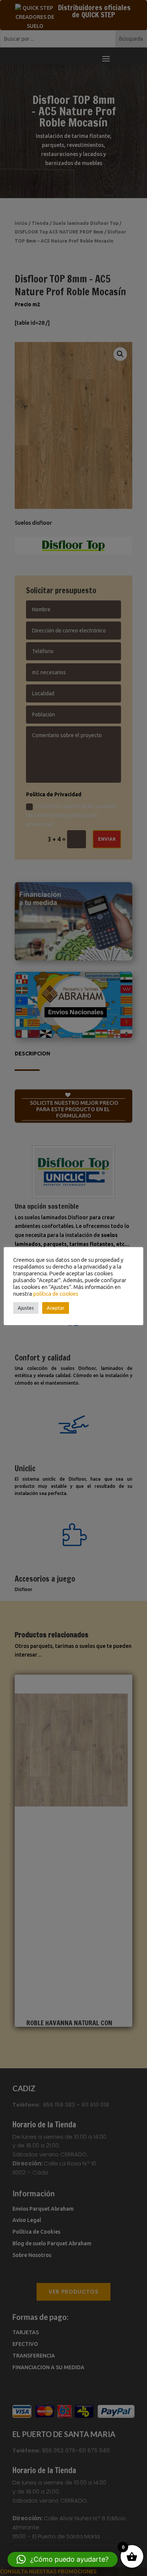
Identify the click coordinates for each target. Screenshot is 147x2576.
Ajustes (26, 1308)
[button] (63, 2559)
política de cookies (56, 1294)
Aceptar (56, 1308)
